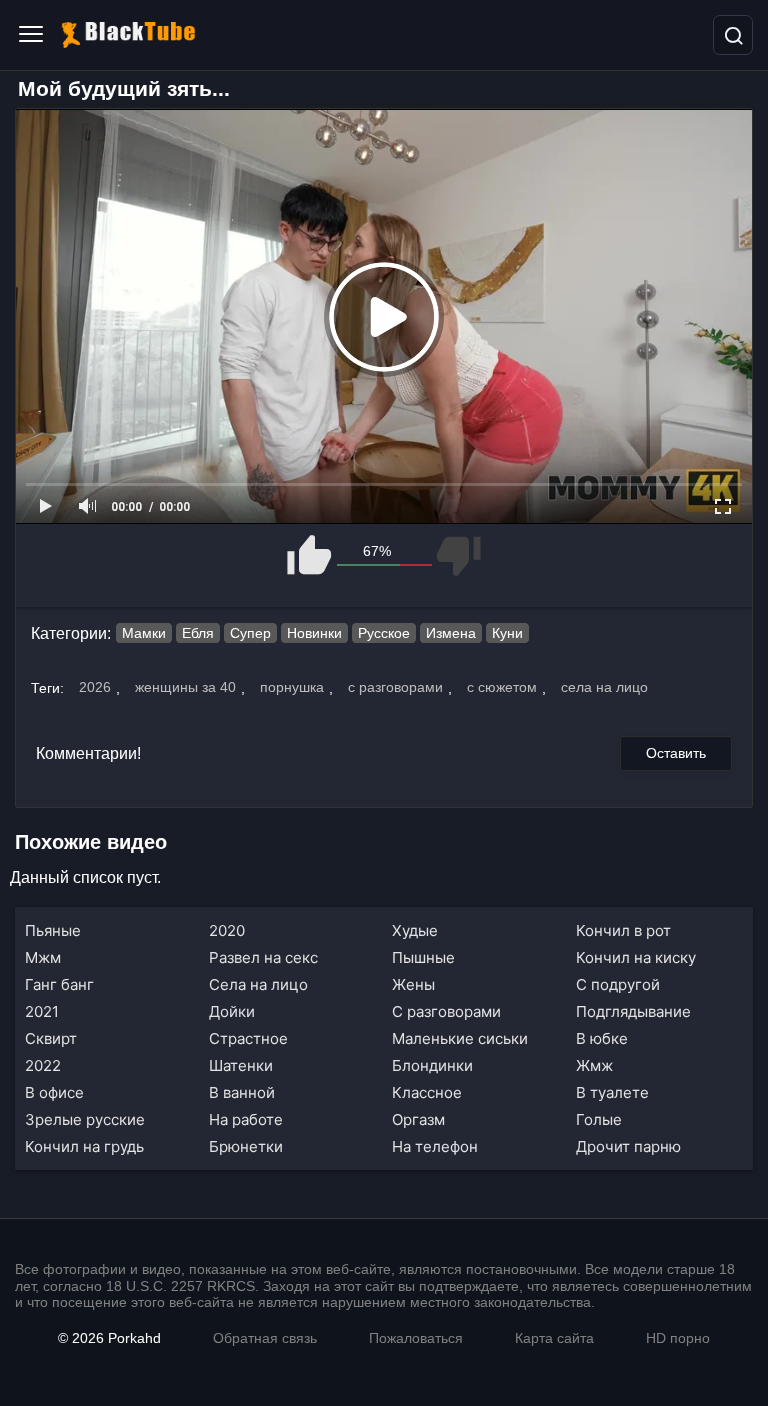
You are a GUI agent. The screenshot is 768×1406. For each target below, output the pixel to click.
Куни (507, 633)
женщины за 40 (185, 687)
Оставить (676, 753)
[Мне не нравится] (457, 555)
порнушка (292, 687)
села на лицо (604, 687)
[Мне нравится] (310, 555)
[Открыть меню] (31, 35)
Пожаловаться (416, 1338)
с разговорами (395, 687)
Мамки (144, 633)
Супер (250, 633)
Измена (451, 633)
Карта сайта (554, 1338)
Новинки (314, 633)
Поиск (733, 35)
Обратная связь (265, 1338)
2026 (95, 687)
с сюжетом (502, 687)
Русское (384, 633)
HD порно (678, 1338)
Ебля (198, 633)
